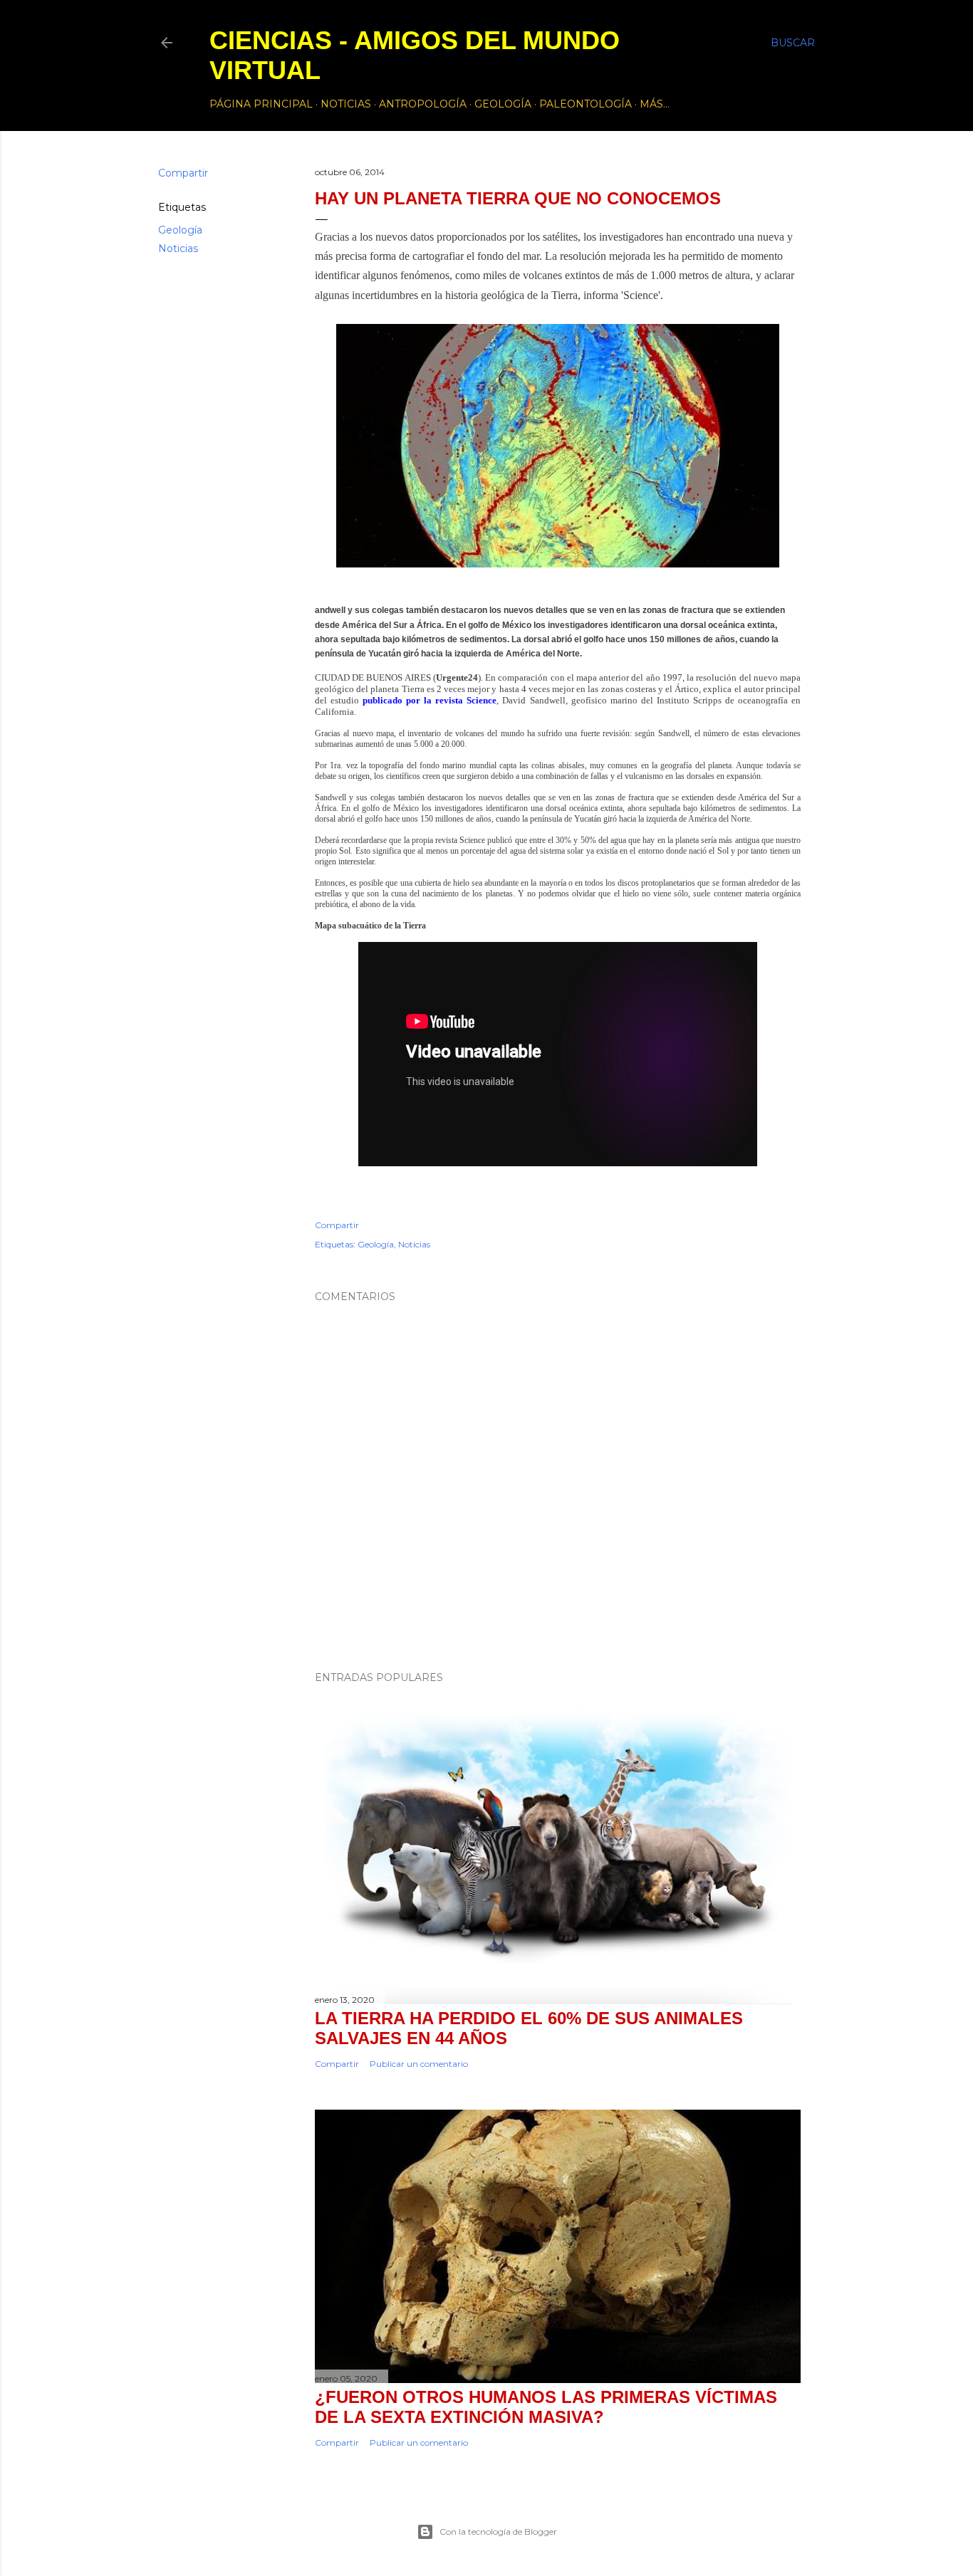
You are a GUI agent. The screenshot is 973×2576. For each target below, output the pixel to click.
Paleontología (586, 104)
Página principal (261, 104)
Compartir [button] (183, 173)
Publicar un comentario (419, 2064)
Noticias (346, 104)
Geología (503, 104)
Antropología (423, 104)
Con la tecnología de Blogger (498, 2532)
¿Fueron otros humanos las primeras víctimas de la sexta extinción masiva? (546, 2407)
